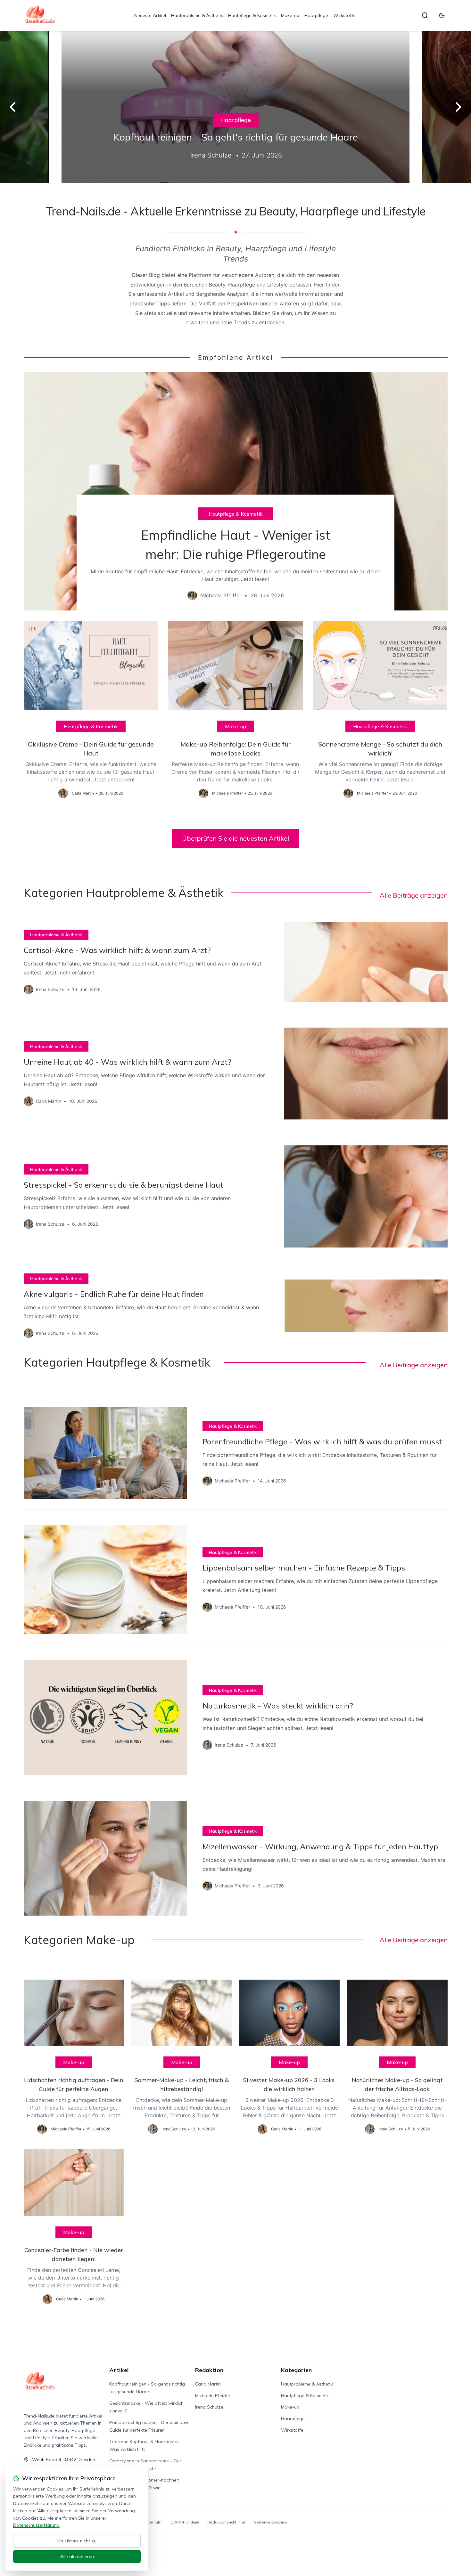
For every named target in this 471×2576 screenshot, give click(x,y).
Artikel (119, 2370)
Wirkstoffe (344, 15)
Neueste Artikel (150, 15)
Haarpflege (316, 15)
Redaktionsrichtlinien (227, 2522)
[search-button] (425, 15)
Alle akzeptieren (77, 2556)
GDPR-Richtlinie (185, 2522)
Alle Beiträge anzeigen (414, 895)
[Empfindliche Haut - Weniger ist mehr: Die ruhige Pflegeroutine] (236, 491)
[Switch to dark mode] (442, 15)
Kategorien (296, 2370)
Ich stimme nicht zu (77, 2541)
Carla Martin (208, 2384)
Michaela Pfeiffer (213, 2395)
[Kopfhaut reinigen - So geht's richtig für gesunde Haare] (235, 107)
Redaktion (209, 2370)
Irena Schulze (209, 2407)
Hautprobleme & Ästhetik (197, 15)
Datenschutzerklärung (36, 2525)
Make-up (290, 15)
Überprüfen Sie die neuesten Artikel (235, 838)
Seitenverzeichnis (271, 2522)
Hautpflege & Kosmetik (252, 15)
